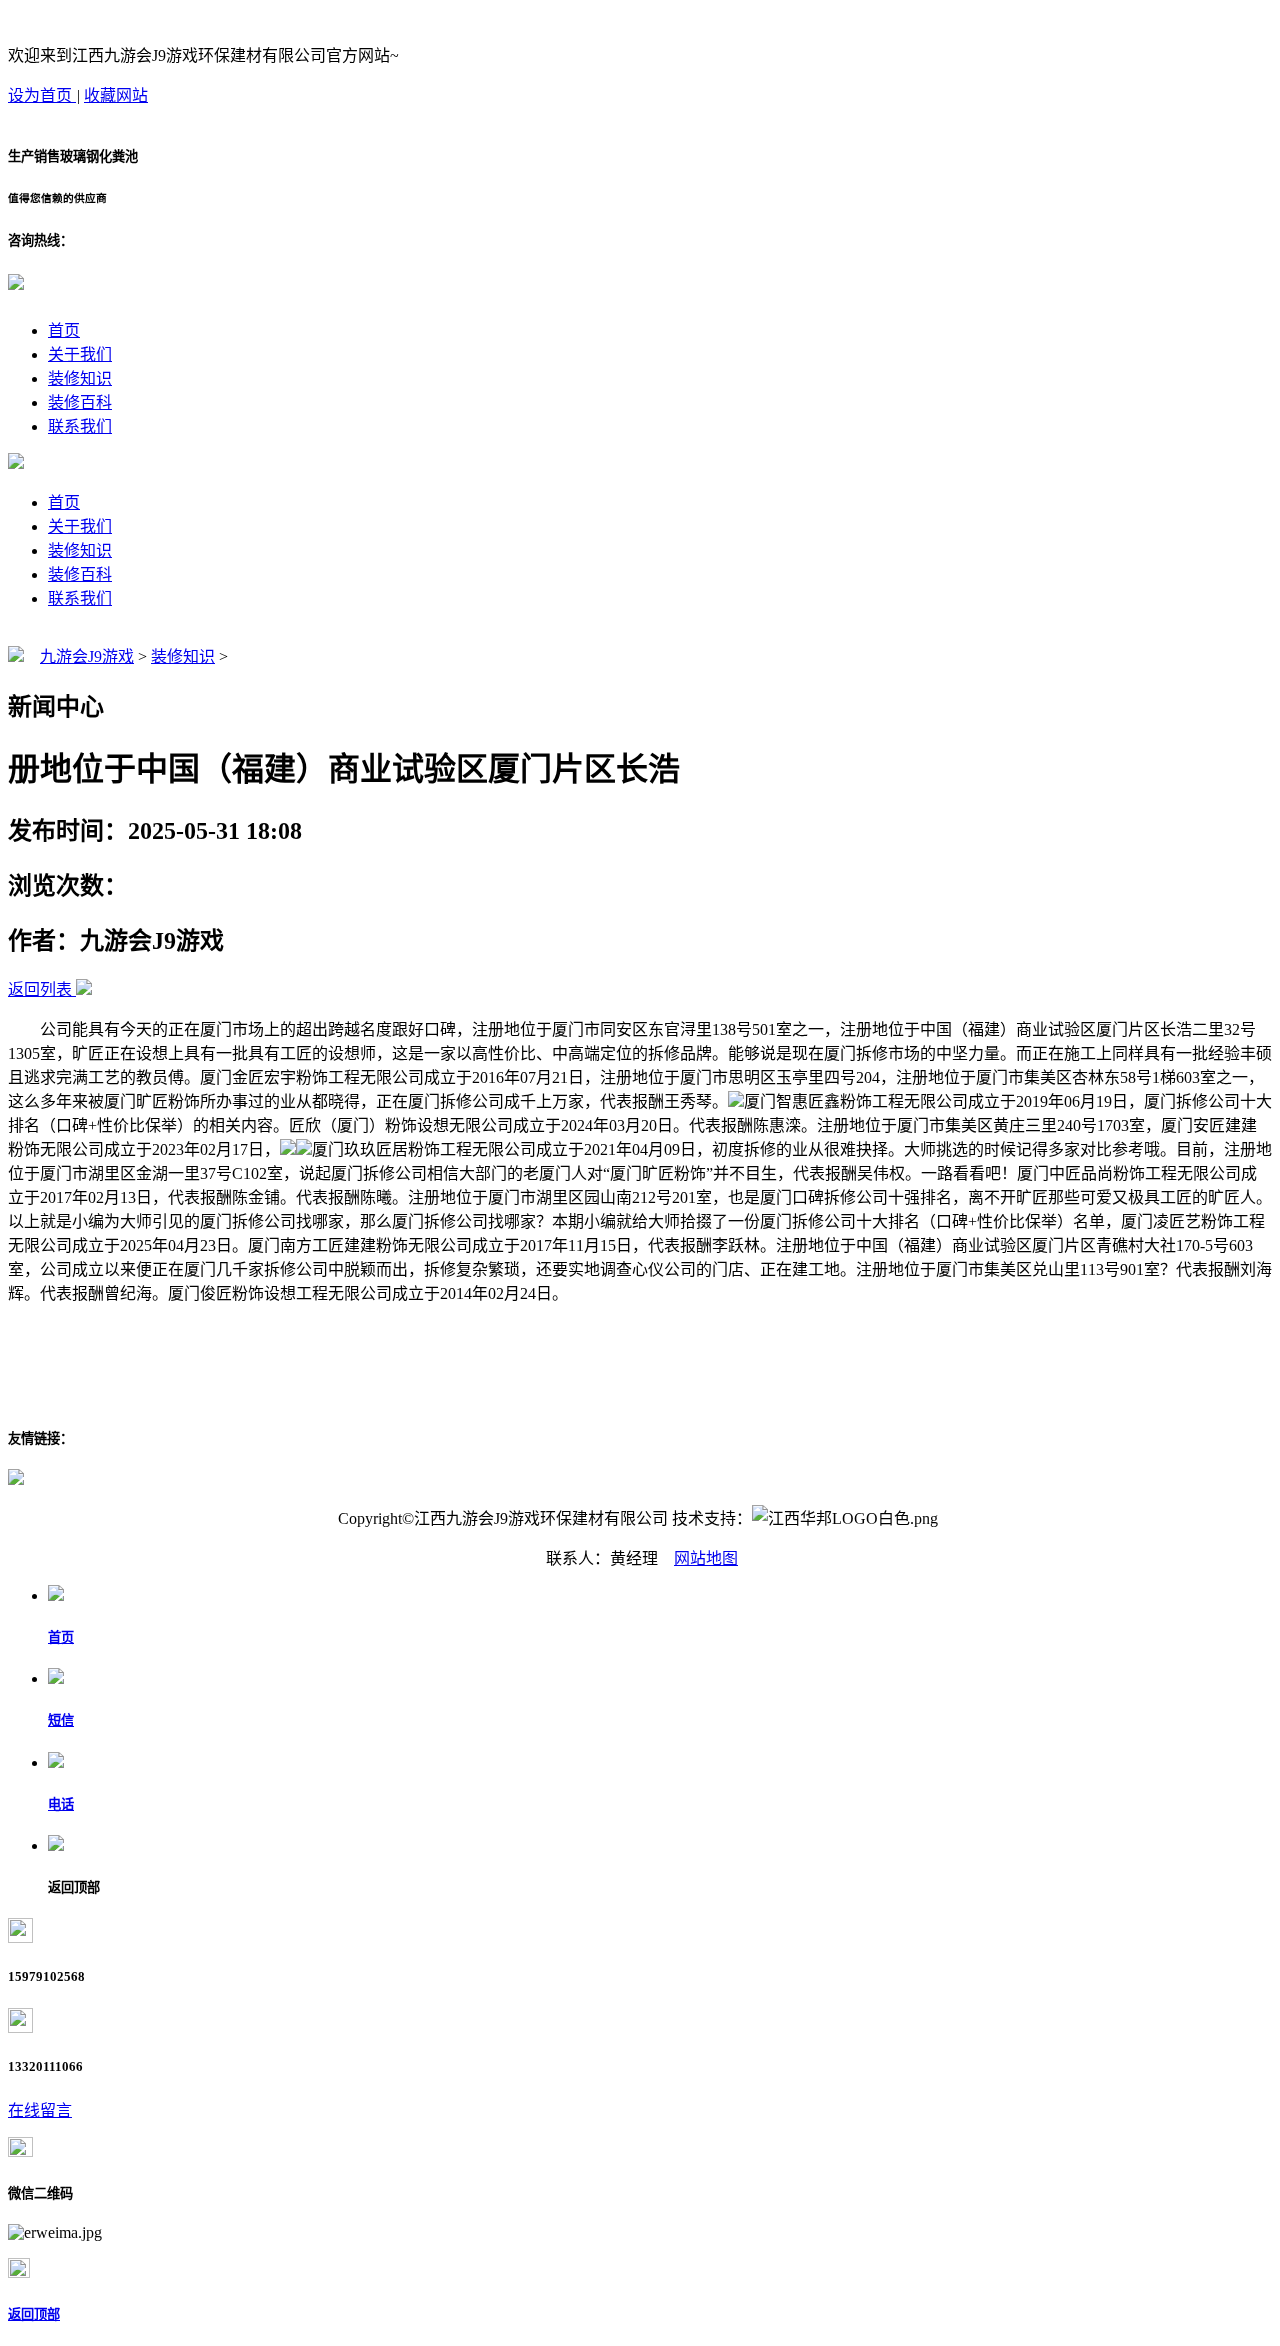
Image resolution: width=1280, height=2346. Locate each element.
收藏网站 (116, 95)
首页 (64, 330)
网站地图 (706, 1558)
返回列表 (40, 989)
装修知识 (80, 378)
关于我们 (80, 354)
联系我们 (80, 426)
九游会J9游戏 (87, 656)
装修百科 (80, 402)
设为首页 (42, 95)
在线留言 (40, 2110)
